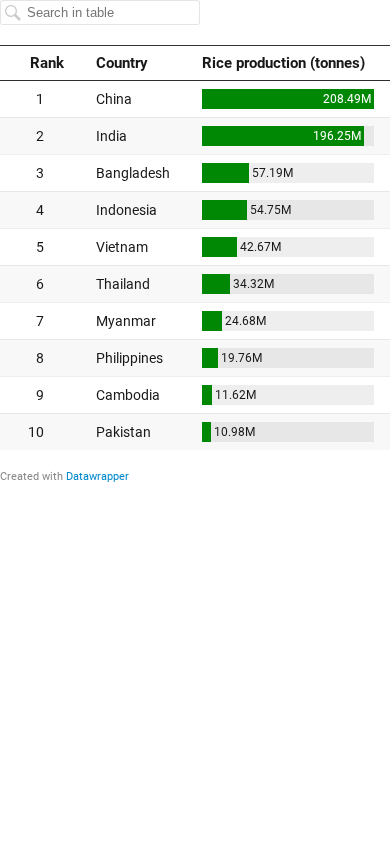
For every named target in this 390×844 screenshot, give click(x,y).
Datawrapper (97, 476)
